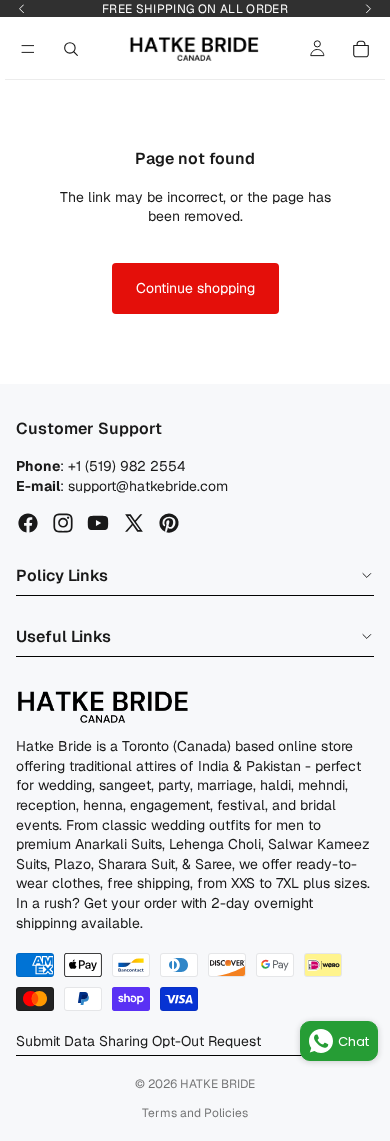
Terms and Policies (195, 1113)
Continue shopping (195, 288)
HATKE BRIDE (217, 1084)
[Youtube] (98, 524)
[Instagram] (63, 524)
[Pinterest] (169, 524)
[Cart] (361, 49)
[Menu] (28, 49)
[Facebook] (28, 524)
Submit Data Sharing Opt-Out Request (138, 1041)
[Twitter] (134, 524)
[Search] (71, 49)
